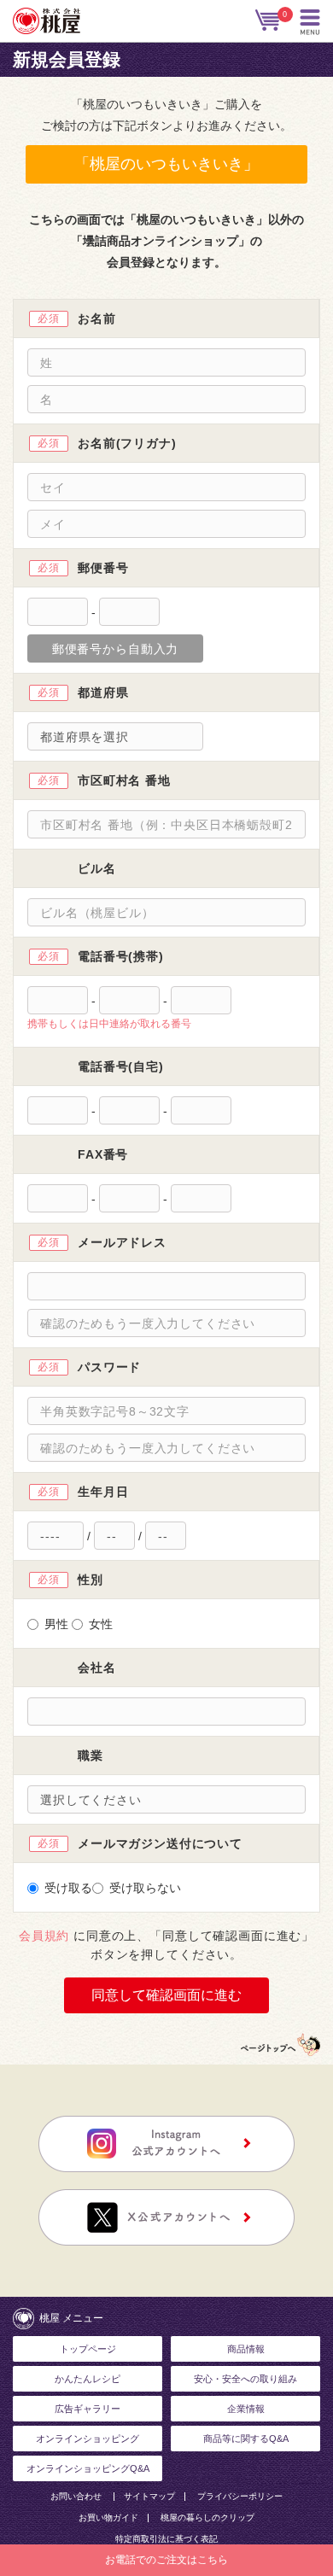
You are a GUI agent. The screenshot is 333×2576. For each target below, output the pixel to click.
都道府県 (103, 692)
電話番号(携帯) (121, 956)
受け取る (68, 1888)
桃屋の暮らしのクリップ (207, 2518)
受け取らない (145, 1888)
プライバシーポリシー (240, 2497)
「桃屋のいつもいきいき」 (166, 164)
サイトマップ (149, 2497)
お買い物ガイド (108, 2518)
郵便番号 (103, 568)
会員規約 (44, 1936)
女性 (101, 1624)
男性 (56, 1624)
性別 (91, 1580)
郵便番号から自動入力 (115, 649)
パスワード (109, 1367)
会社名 (97, 1668)
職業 (91, 1755)
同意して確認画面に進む (166, 1995)
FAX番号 (103, 1154)
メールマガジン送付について (160, 1843)
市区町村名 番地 (124, 780)
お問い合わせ (76, 2497)
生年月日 (103, 1492)
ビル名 (97, 868)
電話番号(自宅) (121, 1066)
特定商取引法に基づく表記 (166, 2539)
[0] (269, 20)
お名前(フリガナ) (127, 443)
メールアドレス (122, 1242)
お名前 (97, 318)
